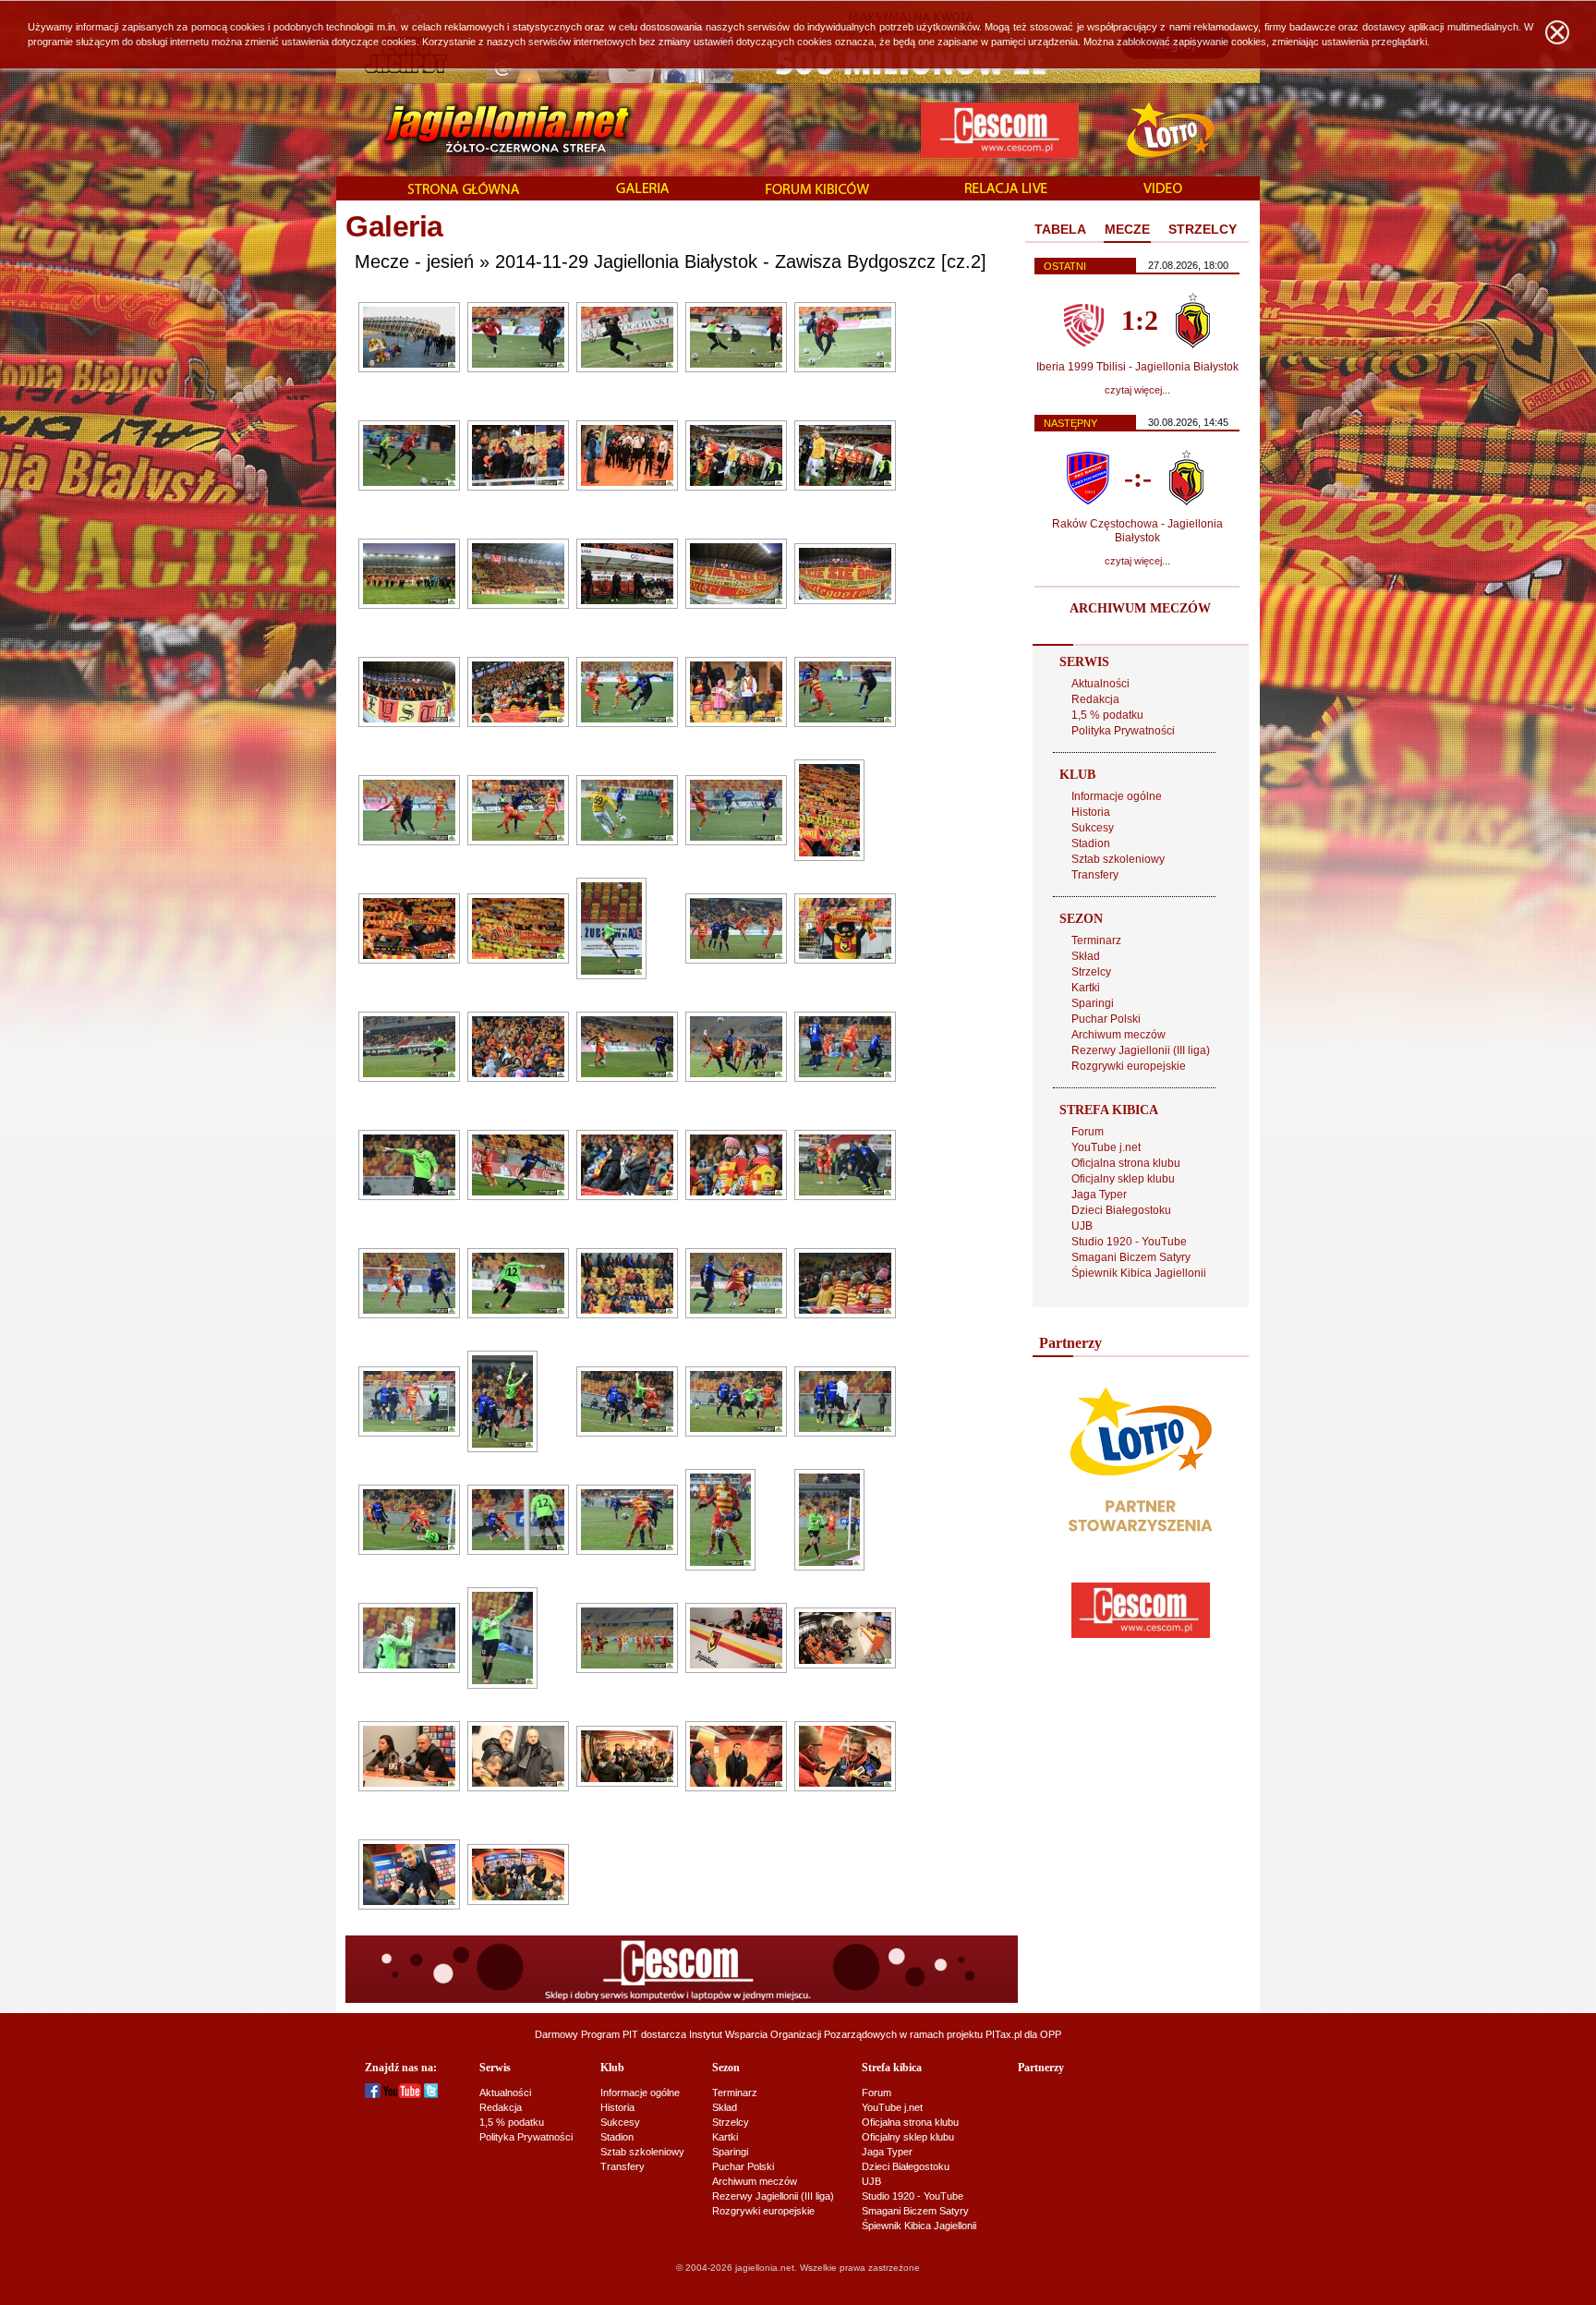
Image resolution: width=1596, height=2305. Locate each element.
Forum (1088, 1132)
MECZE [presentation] (1127, 229)
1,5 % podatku (1107, 715)
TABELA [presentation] (1060, 229)
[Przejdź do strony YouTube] (402, 2094)
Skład (1086, 956)
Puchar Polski (1106, 1019)
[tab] (1060, 230)
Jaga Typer (1099, 1195)
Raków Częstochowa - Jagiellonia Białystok (1137, 531)
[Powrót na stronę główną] (487, 129)
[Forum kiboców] (817, 190)
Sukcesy (1093, 828)
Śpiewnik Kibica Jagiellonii (1139, 1273)
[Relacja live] (1006, 189)
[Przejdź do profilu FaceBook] (373, 2094)
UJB (1082, 1226)
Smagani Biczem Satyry (1131, 1257)
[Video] (1163, 189)
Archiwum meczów (1118, 1035)
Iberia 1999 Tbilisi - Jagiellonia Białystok (1137, 367)
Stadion (1091, 843)
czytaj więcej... (1137, 390)
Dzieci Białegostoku (1121, 1210)
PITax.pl (1004, 2034)
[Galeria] (643, 189)
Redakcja (1095, 699)
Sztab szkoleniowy (1118, 859)
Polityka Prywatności (1123, 731)
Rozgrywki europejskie (1129, 1066)
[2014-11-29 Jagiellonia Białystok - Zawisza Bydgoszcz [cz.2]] (409, 369)
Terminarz (1096, 940)
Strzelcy (1091, 972)
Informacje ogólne (1117, 796)
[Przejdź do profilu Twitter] (431, 2094)
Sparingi (1093, 1003)
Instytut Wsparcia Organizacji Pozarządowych (793, 2034)
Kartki (1086, 988)
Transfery (1095, 875)
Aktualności (1100, 684)
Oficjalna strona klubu (1126, 1163)
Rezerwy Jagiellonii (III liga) (1141, 1050)
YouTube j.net (1106, 1147)
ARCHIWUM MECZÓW (1140, 608)
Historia (1091, 812)
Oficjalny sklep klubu (1123, 1179)
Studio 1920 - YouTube (1129, 1242)
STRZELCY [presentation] (1203, 229)
